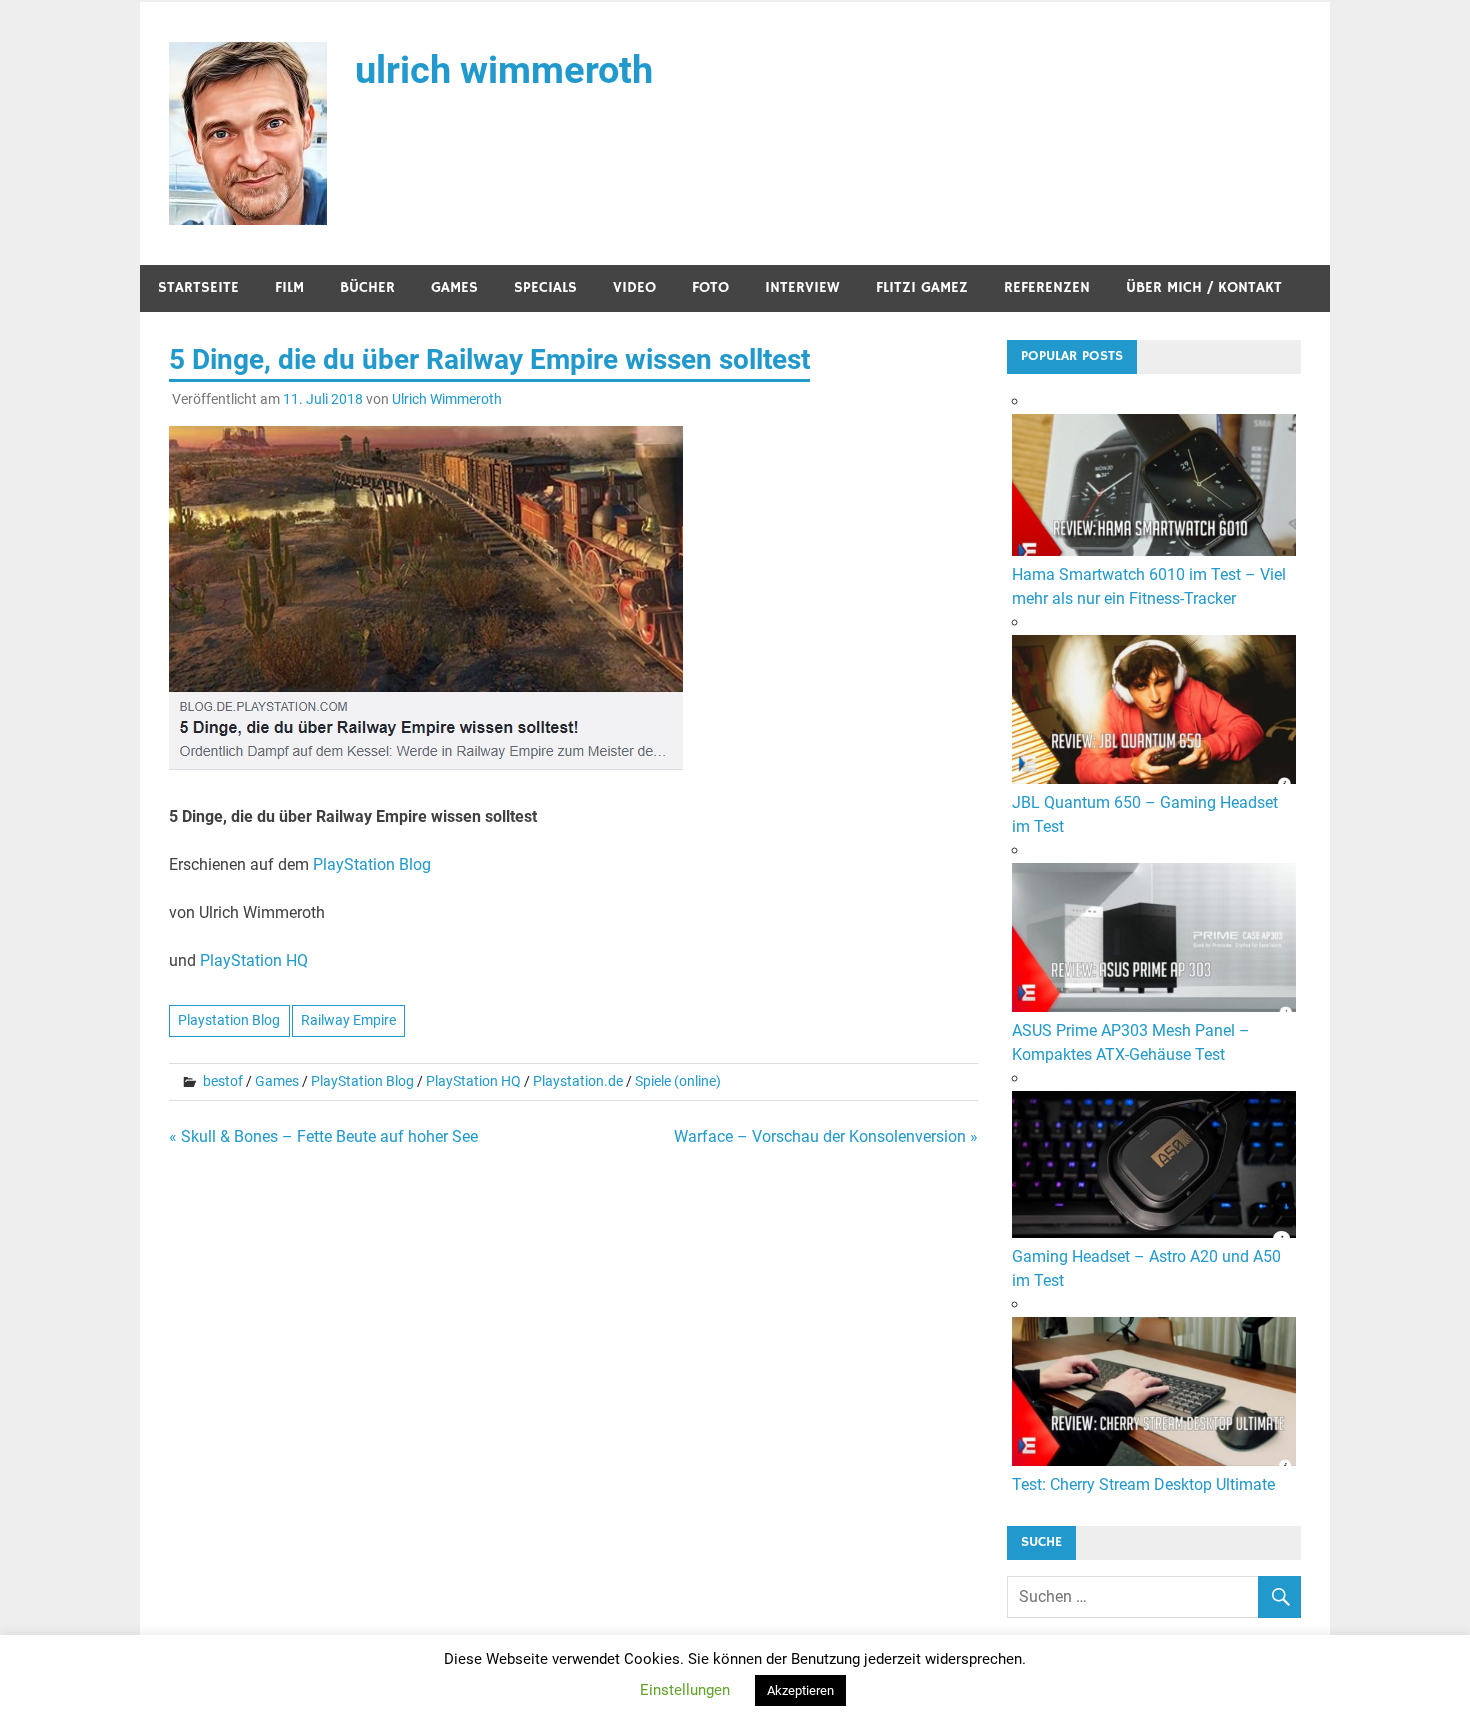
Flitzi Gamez (922, 287)
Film (289, 287)
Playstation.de (578, 1081)
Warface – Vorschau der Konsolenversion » (826, 1136)
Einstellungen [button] (685, 1690)
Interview (802, 287)
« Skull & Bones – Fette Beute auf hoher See (323, 1136)
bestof (223, 1081)
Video (634, 287)
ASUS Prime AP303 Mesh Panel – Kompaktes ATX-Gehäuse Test (1131, 1042)
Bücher (367, 287)
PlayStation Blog (372, 864)
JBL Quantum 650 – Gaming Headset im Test (1145, 814)
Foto (710, 287)
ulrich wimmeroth (504, 70)
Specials (545, 287)
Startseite (198, 287)
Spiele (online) (678, 1081)
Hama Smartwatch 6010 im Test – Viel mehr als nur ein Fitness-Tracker (1149, 586)
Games (454, 287)
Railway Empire (348, 1020)
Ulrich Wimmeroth (447, 399)
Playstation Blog (229, 1020)
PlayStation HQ (254, 960)
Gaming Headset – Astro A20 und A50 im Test (1146, 1268)
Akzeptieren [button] (800, 1690)
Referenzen (1047, 287)
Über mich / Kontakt (1204, 287)
